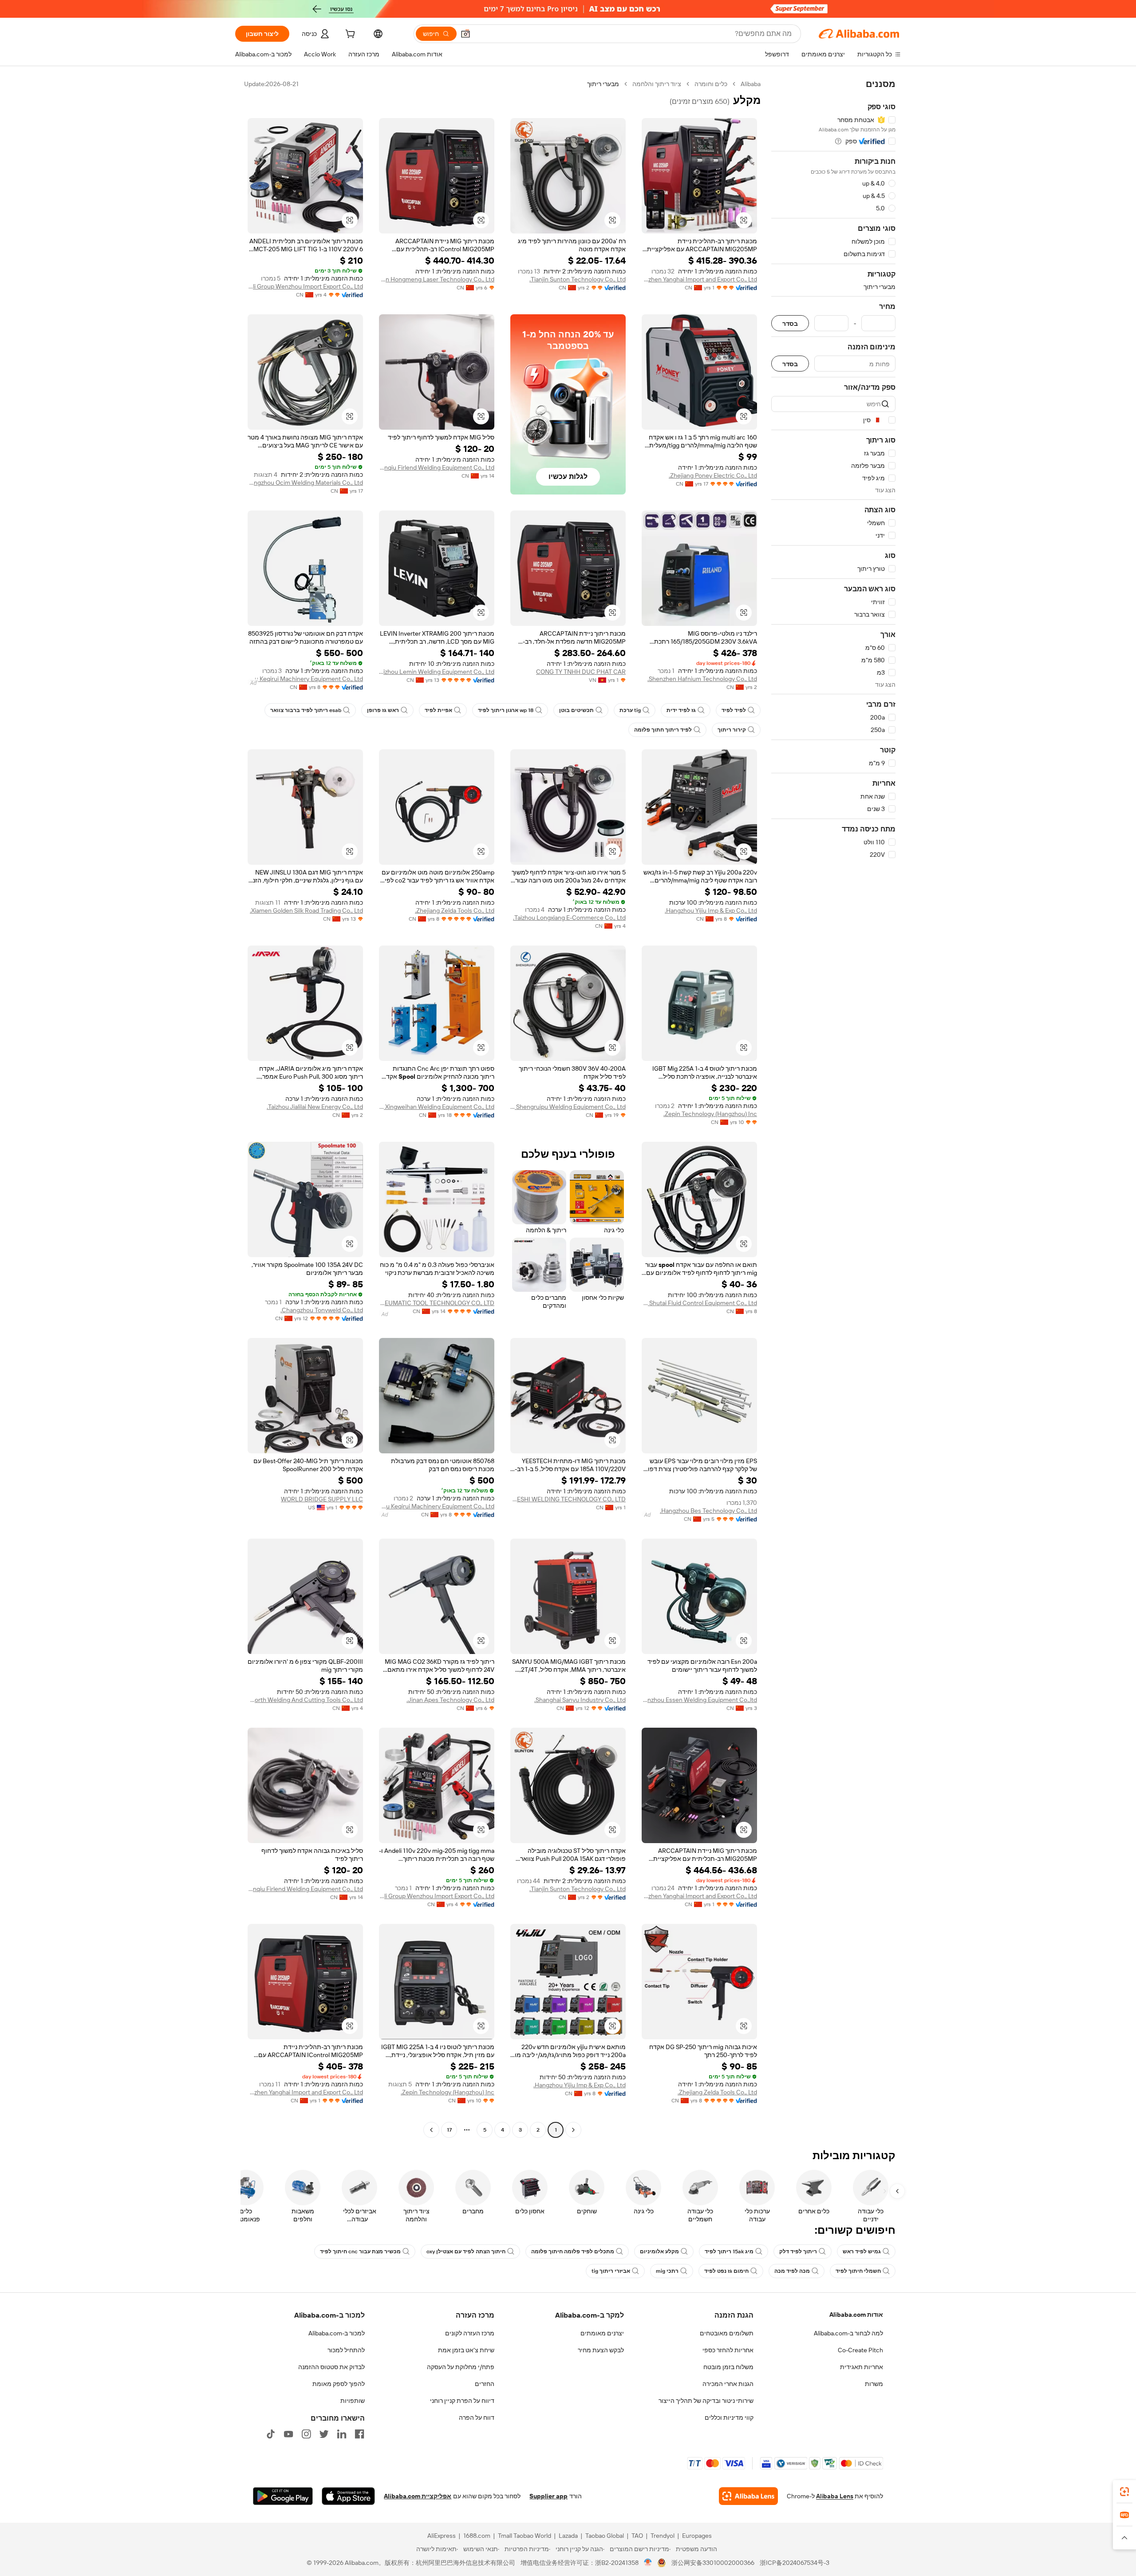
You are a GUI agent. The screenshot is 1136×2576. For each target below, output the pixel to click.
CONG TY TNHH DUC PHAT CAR (581, 672)
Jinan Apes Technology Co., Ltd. (450, 1700)
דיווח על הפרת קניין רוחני (462, 2401)
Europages (697, 2536)
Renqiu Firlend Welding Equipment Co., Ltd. (437, 467)
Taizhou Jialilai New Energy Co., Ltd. (315, 1107)
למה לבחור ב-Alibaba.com (848, 2333)
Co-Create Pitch (860, 2350)
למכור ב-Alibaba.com (337, 2333)
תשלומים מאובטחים (727, 2333)
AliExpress (442, 2536)
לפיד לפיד (734, 710)
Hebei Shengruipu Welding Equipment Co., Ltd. (568, 1107)
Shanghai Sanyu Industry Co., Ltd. (580, 1700)
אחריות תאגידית (862, 2367)
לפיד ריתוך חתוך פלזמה (663, 730)
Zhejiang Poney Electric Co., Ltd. (713, 475)
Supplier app (548, 2496)
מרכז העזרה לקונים (470, 2333)
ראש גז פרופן (383, 710)
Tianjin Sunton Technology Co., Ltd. (578, 279)
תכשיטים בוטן (576, 710)
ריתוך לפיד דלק (798, 2252)
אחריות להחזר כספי (728, 2350)
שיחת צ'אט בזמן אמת (466, 2350)
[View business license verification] (648, 2563)
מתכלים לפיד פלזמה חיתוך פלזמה (573, 2252)
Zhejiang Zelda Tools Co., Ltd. (455, 910)
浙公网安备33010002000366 (713, 2563)
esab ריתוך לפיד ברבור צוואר (306, 710)
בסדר (790, 323)
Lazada (568, 2536)
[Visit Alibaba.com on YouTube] (288, 2434)
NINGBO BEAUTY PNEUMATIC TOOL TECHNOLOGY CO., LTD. (437, 1303)
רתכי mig (667, 2271)
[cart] (349, 35)
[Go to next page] (431, 2130)
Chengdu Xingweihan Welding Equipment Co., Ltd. (437, 1107)
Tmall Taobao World (525, 2536)
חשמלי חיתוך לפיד (858, 2271)
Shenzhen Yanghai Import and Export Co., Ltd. (699, 279)
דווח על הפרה (477, 2418)
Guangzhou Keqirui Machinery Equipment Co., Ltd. (305, 679)
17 (449, 2130)
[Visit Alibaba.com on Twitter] (324, 2434)
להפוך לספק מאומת (339, 2384)
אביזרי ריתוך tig (611, 2271)
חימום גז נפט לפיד (726, 2271)
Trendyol (663, 2536)
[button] (465, 34)
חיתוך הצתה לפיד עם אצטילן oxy (466, 2252)
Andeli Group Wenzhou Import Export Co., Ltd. (305, 286)
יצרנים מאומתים (602, 2333)
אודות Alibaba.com (856, 2315)
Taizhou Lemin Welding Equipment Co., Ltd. (437, 672)
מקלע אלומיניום (659, 2252)
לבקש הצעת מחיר (601, 2350)
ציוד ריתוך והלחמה (657, 84)
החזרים (485, 2384)
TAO (637, 2536)
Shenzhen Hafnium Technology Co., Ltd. (702, 679)
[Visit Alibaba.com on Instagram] (306, 2434)
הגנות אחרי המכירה (728, 2384)
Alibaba (751, 84)
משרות (874, 2384)
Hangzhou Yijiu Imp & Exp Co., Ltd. (711, 910)
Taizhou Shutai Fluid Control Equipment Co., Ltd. (699, 1303)
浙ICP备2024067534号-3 (795, 2563)
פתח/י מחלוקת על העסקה (461, 2367)
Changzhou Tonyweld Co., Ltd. (322, 1310)
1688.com (477, 2536)
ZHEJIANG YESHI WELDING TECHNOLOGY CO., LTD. (568, 1499)
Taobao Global (605, 2536)
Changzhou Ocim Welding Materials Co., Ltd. (305, 483)
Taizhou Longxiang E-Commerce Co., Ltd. (569, 918)
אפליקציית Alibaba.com (418, 2496)
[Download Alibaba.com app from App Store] (348, 2496)
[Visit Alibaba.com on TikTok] (271, 2434)
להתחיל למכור (346, 2350)
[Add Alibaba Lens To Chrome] (748, 2496)
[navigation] (833, 1108)
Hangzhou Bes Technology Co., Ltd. (708, 1511)
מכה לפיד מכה (792, 2271)
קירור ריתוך (732, 730)
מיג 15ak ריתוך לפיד (729, 2252)
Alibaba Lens (835, 2496)
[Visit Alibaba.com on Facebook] (359, 2434)
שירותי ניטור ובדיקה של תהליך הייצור (706, 2401)
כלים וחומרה (711, 84)
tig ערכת (630, 710)
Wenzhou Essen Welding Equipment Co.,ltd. (699, 1700)
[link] (1124, 2492)
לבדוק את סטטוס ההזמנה (331, 2367)
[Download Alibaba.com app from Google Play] (283, 2496)
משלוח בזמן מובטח (728, 2367)
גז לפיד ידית (681, 710)
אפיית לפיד (438, 710)
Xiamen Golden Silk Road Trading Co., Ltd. (306, 910)
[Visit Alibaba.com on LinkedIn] (342, 2434)
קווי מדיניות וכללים (729, 2418)
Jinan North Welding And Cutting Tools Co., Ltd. (305, 1700)
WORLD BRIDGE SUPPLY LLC (322, 1499)
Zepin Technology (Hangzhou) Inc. (710, 1114)
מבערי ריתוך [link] (603, 84)
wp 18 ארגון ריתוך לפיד (506, 710)
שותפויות (353, 2401)
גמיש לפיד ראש (862, 2252)
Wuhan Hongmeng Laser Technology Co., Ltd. (437, 279)
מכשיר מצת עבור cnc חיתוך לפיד (360, 2252)
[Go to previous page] (573, 2130)
